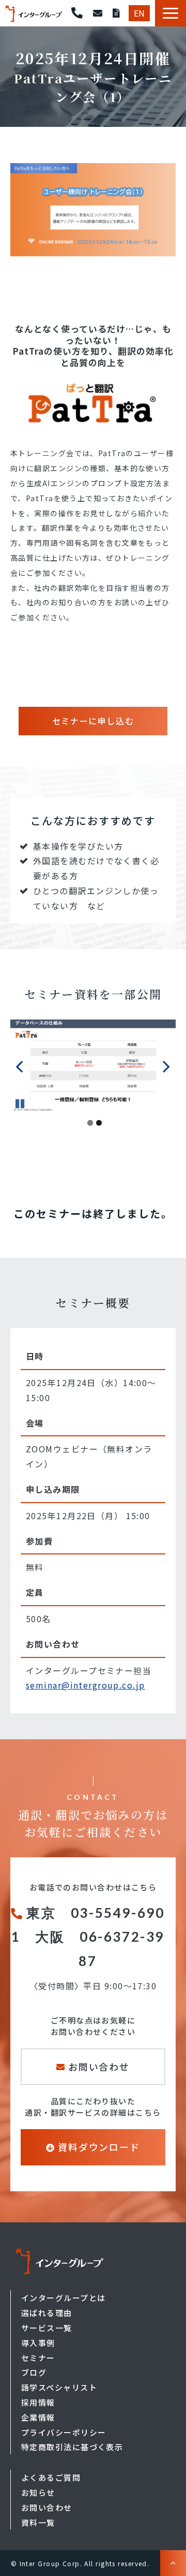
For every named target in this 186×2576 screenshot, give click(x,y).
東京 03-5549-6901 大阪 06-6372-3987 (88, 1937)
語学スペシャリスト (59, 2387)
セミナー (38, 2358)
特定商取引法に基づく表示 (72, 2447)
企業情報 (38, 2417)
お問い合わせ (98, 13)
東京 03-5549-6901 (77, 13)
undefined (26, 1066)
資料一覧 (38, 2522)
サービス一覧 (47, 2328)
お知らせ (38, 2492)
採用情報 (38, 2402)
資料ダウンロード (116, 13)
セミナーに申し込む (93, 721)
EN (139, 13)
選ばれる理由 (47, 2313)
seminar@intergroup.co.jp (86, 1685)
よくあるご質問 (51, 2477)
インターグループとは (63, 2298)
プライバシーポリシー (64, 2432)
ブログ (34, 2372)
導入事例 (38, 2343)
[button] (171, 13)
